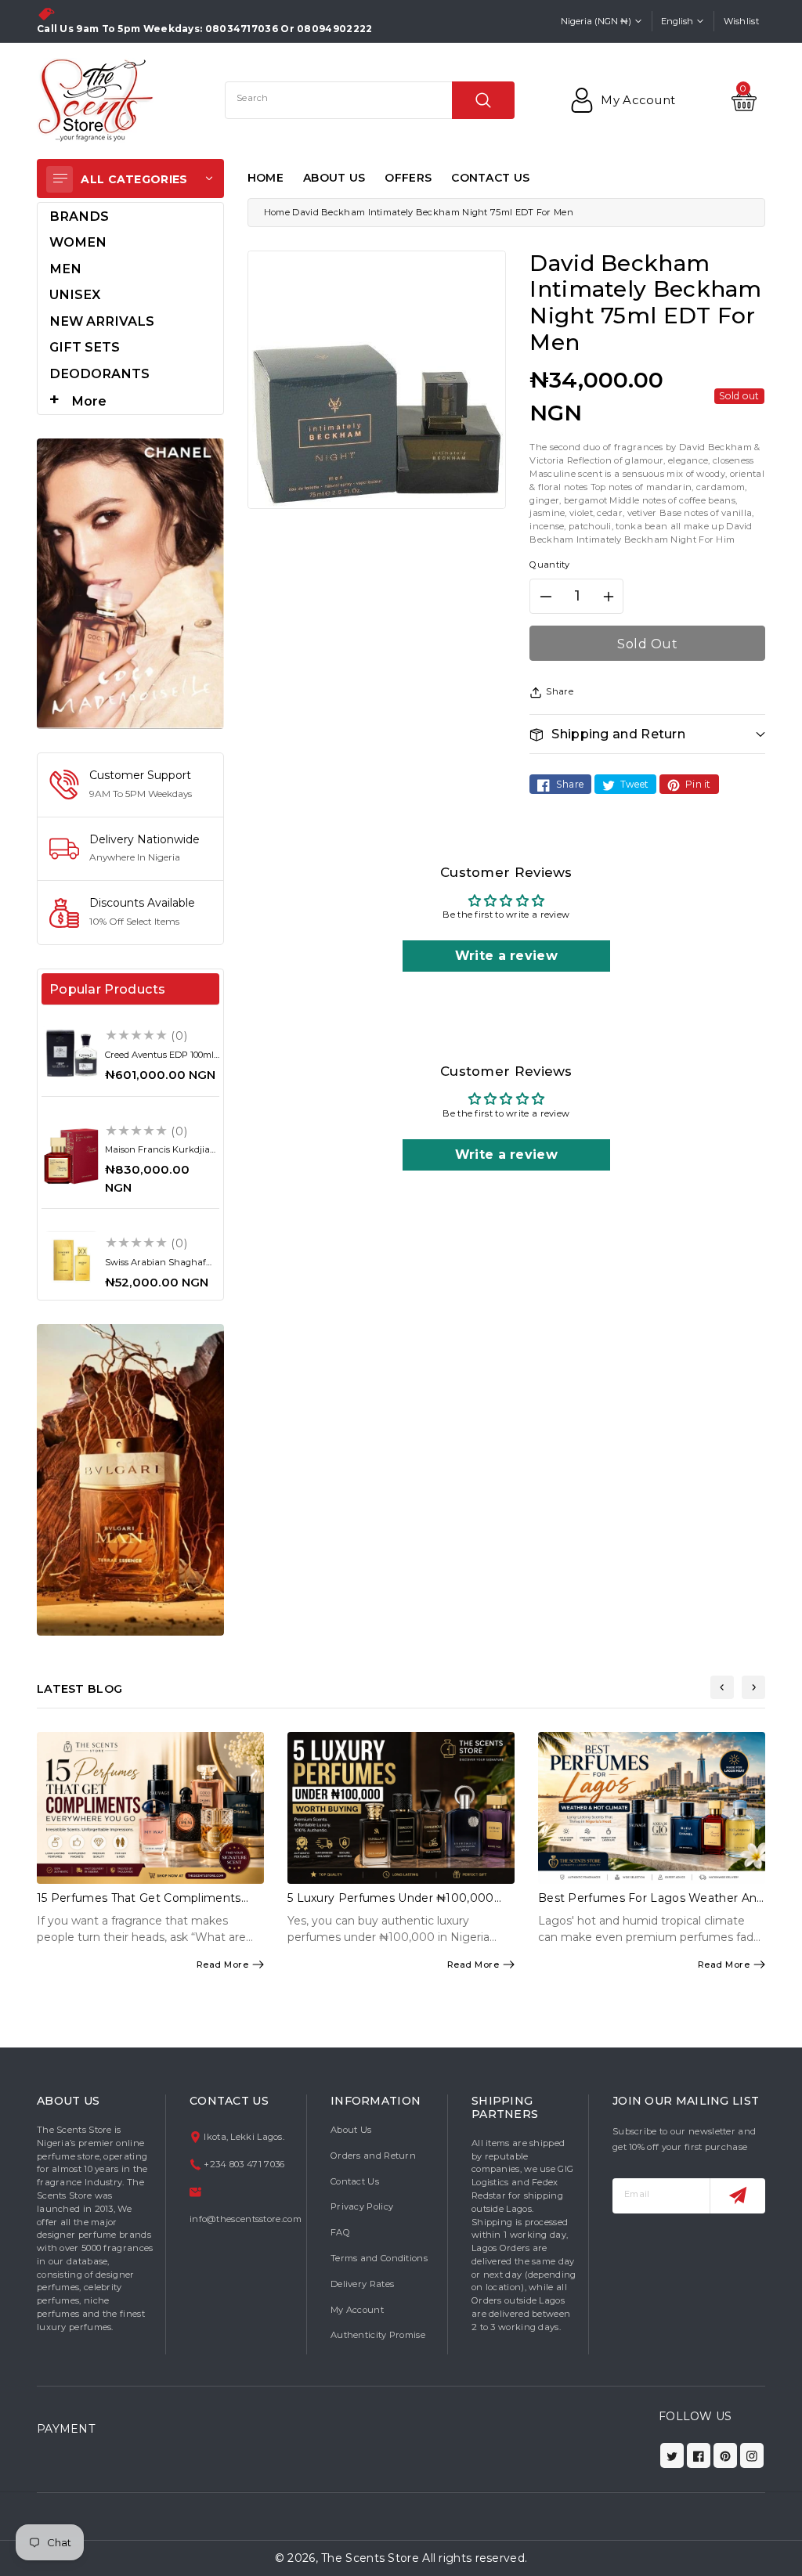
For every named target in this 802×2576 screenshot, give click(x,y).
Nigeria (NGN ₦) (596, 21)
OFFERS (408, 178)
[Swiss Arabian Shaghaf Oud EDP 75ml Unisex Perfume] (71, 1261)
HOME (266, 178)
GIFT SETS (85, 347)
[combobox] (370, 100)
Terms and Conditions (379, 2258)
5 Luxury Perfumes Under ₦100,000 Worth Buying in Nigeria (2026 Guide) (394, 1905)
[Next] (753, 1687)
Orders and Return (373, 2156)
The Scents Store (370, 2558)
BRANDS (79, 216)
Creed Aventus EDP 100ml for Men (159, 1060)
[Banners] (130, 583)
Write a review (506, 956)
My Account (357, 2310)
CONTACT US (490, 178)
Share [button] (560, 691)
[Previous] (722, 1687)
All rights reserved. (475, 2558)
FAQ (340, 2232)
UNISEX (75, 294)
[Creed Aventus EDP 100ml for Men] (71, 1053)
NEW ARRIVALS (102, 321)
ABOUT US (334, 178)
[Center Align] (60, 179)
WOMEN (78, 242)
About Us (351, 2130)
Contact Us (355, 2181)
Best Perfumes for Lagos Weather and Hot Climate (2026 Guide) (651, 1905)
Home (277, 212)
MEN (65, 269)
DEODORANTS (99, 373)
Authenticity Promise (378, 2335)
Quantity (549, 565)
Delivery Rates (362, 2284)
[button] (647, 734)
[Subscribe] (737, 2196)
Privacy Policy (362, 2206)
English (677, 21)
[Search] (483, 100)
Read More (223, 1964)
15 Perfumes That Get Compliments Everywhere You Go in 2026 (139, 1905)
